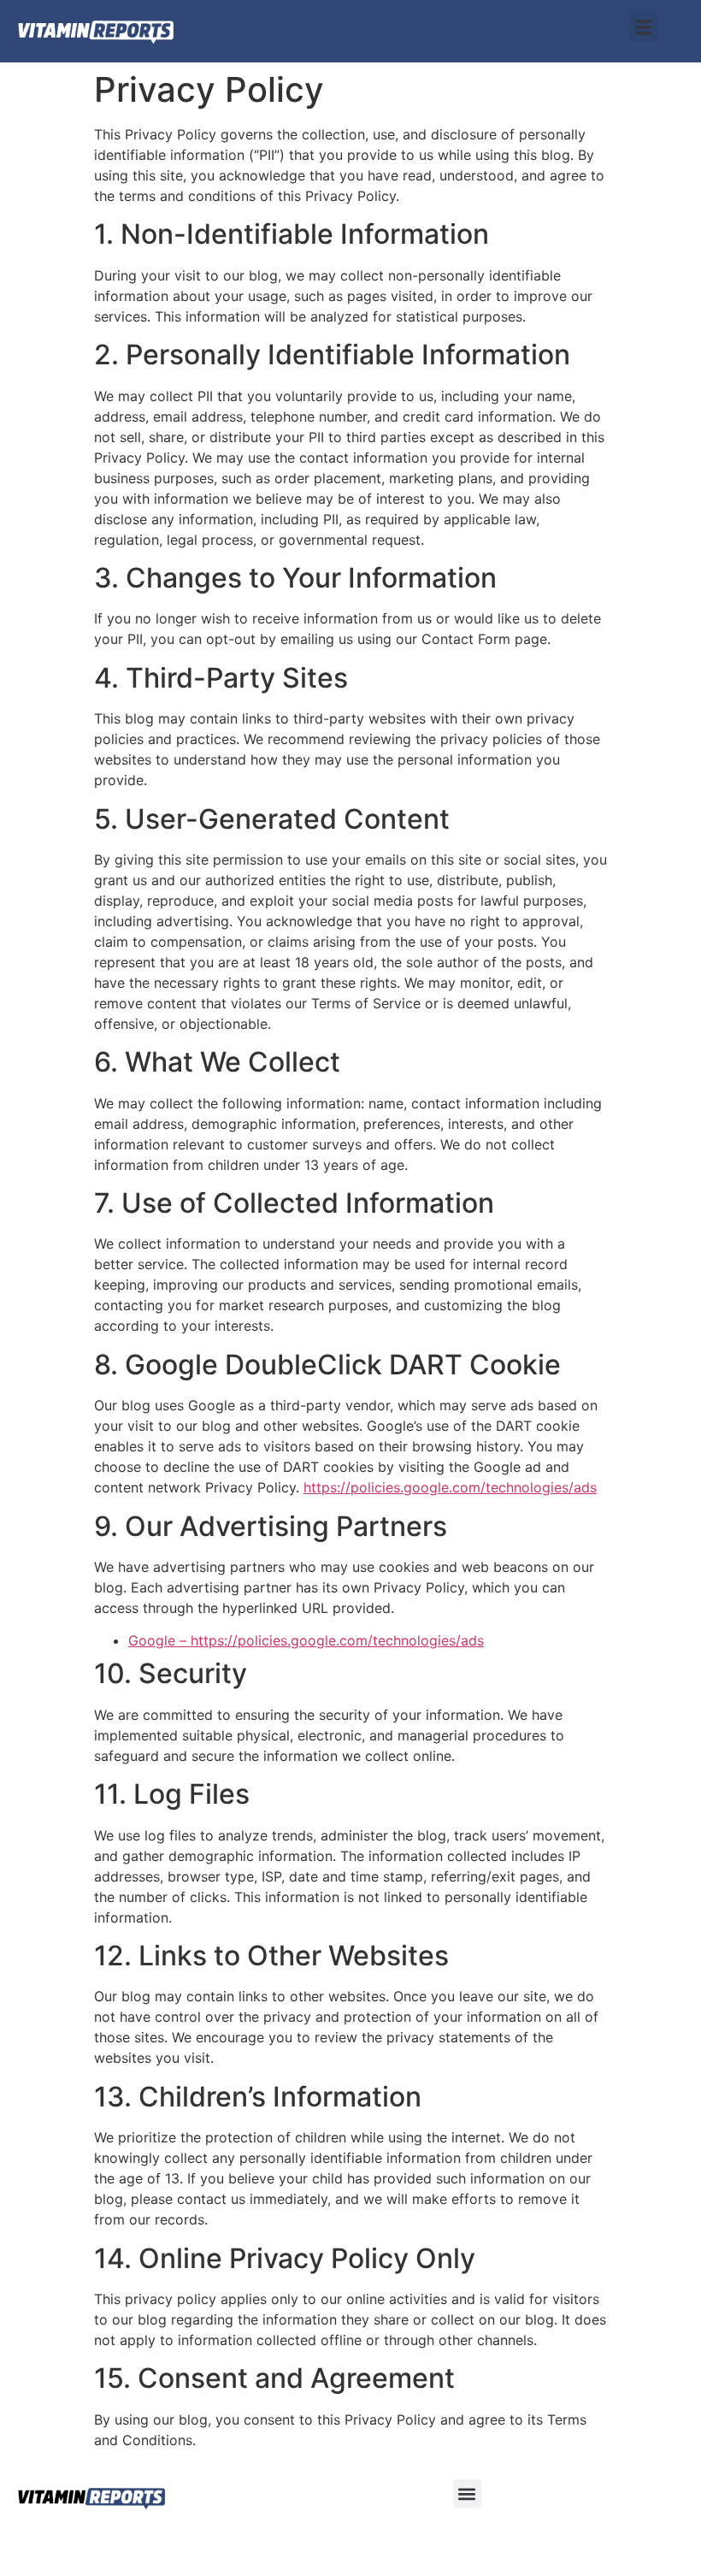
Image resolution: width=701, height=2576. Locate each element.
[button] (643, 27)
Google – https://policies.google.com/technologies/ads (306, 1640)
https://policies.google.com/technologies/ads (450, 1487)
